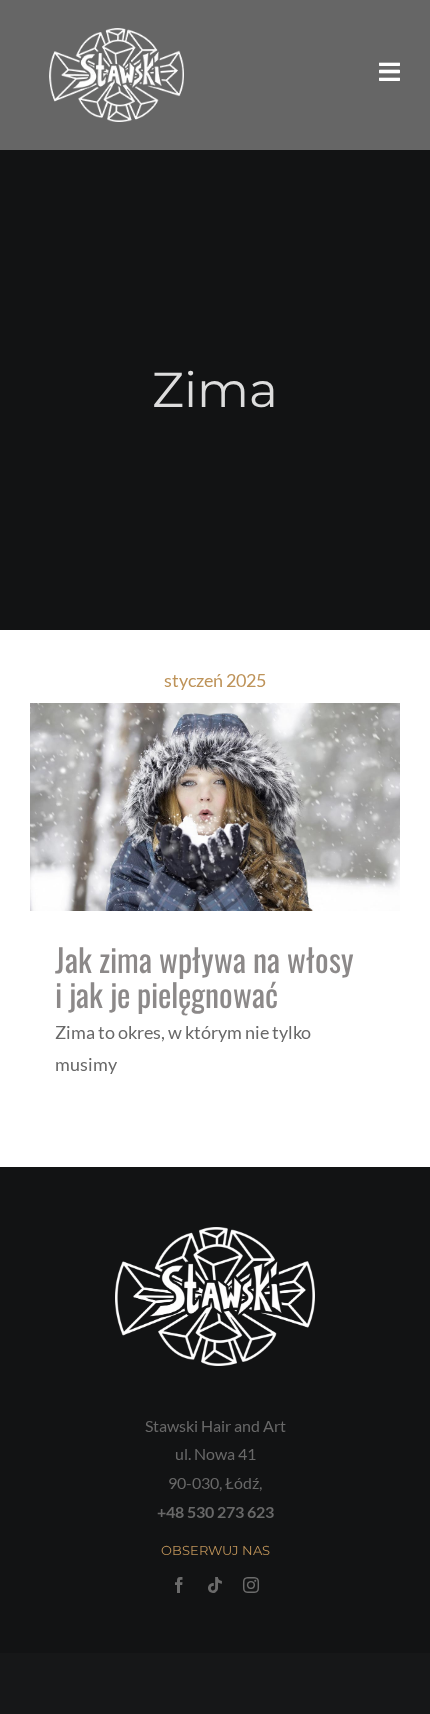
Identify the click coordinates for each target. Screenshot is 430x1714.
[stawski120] (117, 37)
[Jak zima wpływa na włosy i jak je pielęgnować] (215, 807)
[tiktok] (215, 1585)
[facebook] (179, 1585)
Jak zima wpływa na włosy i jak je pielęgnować (204, 976)
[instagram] (251, 1585)
